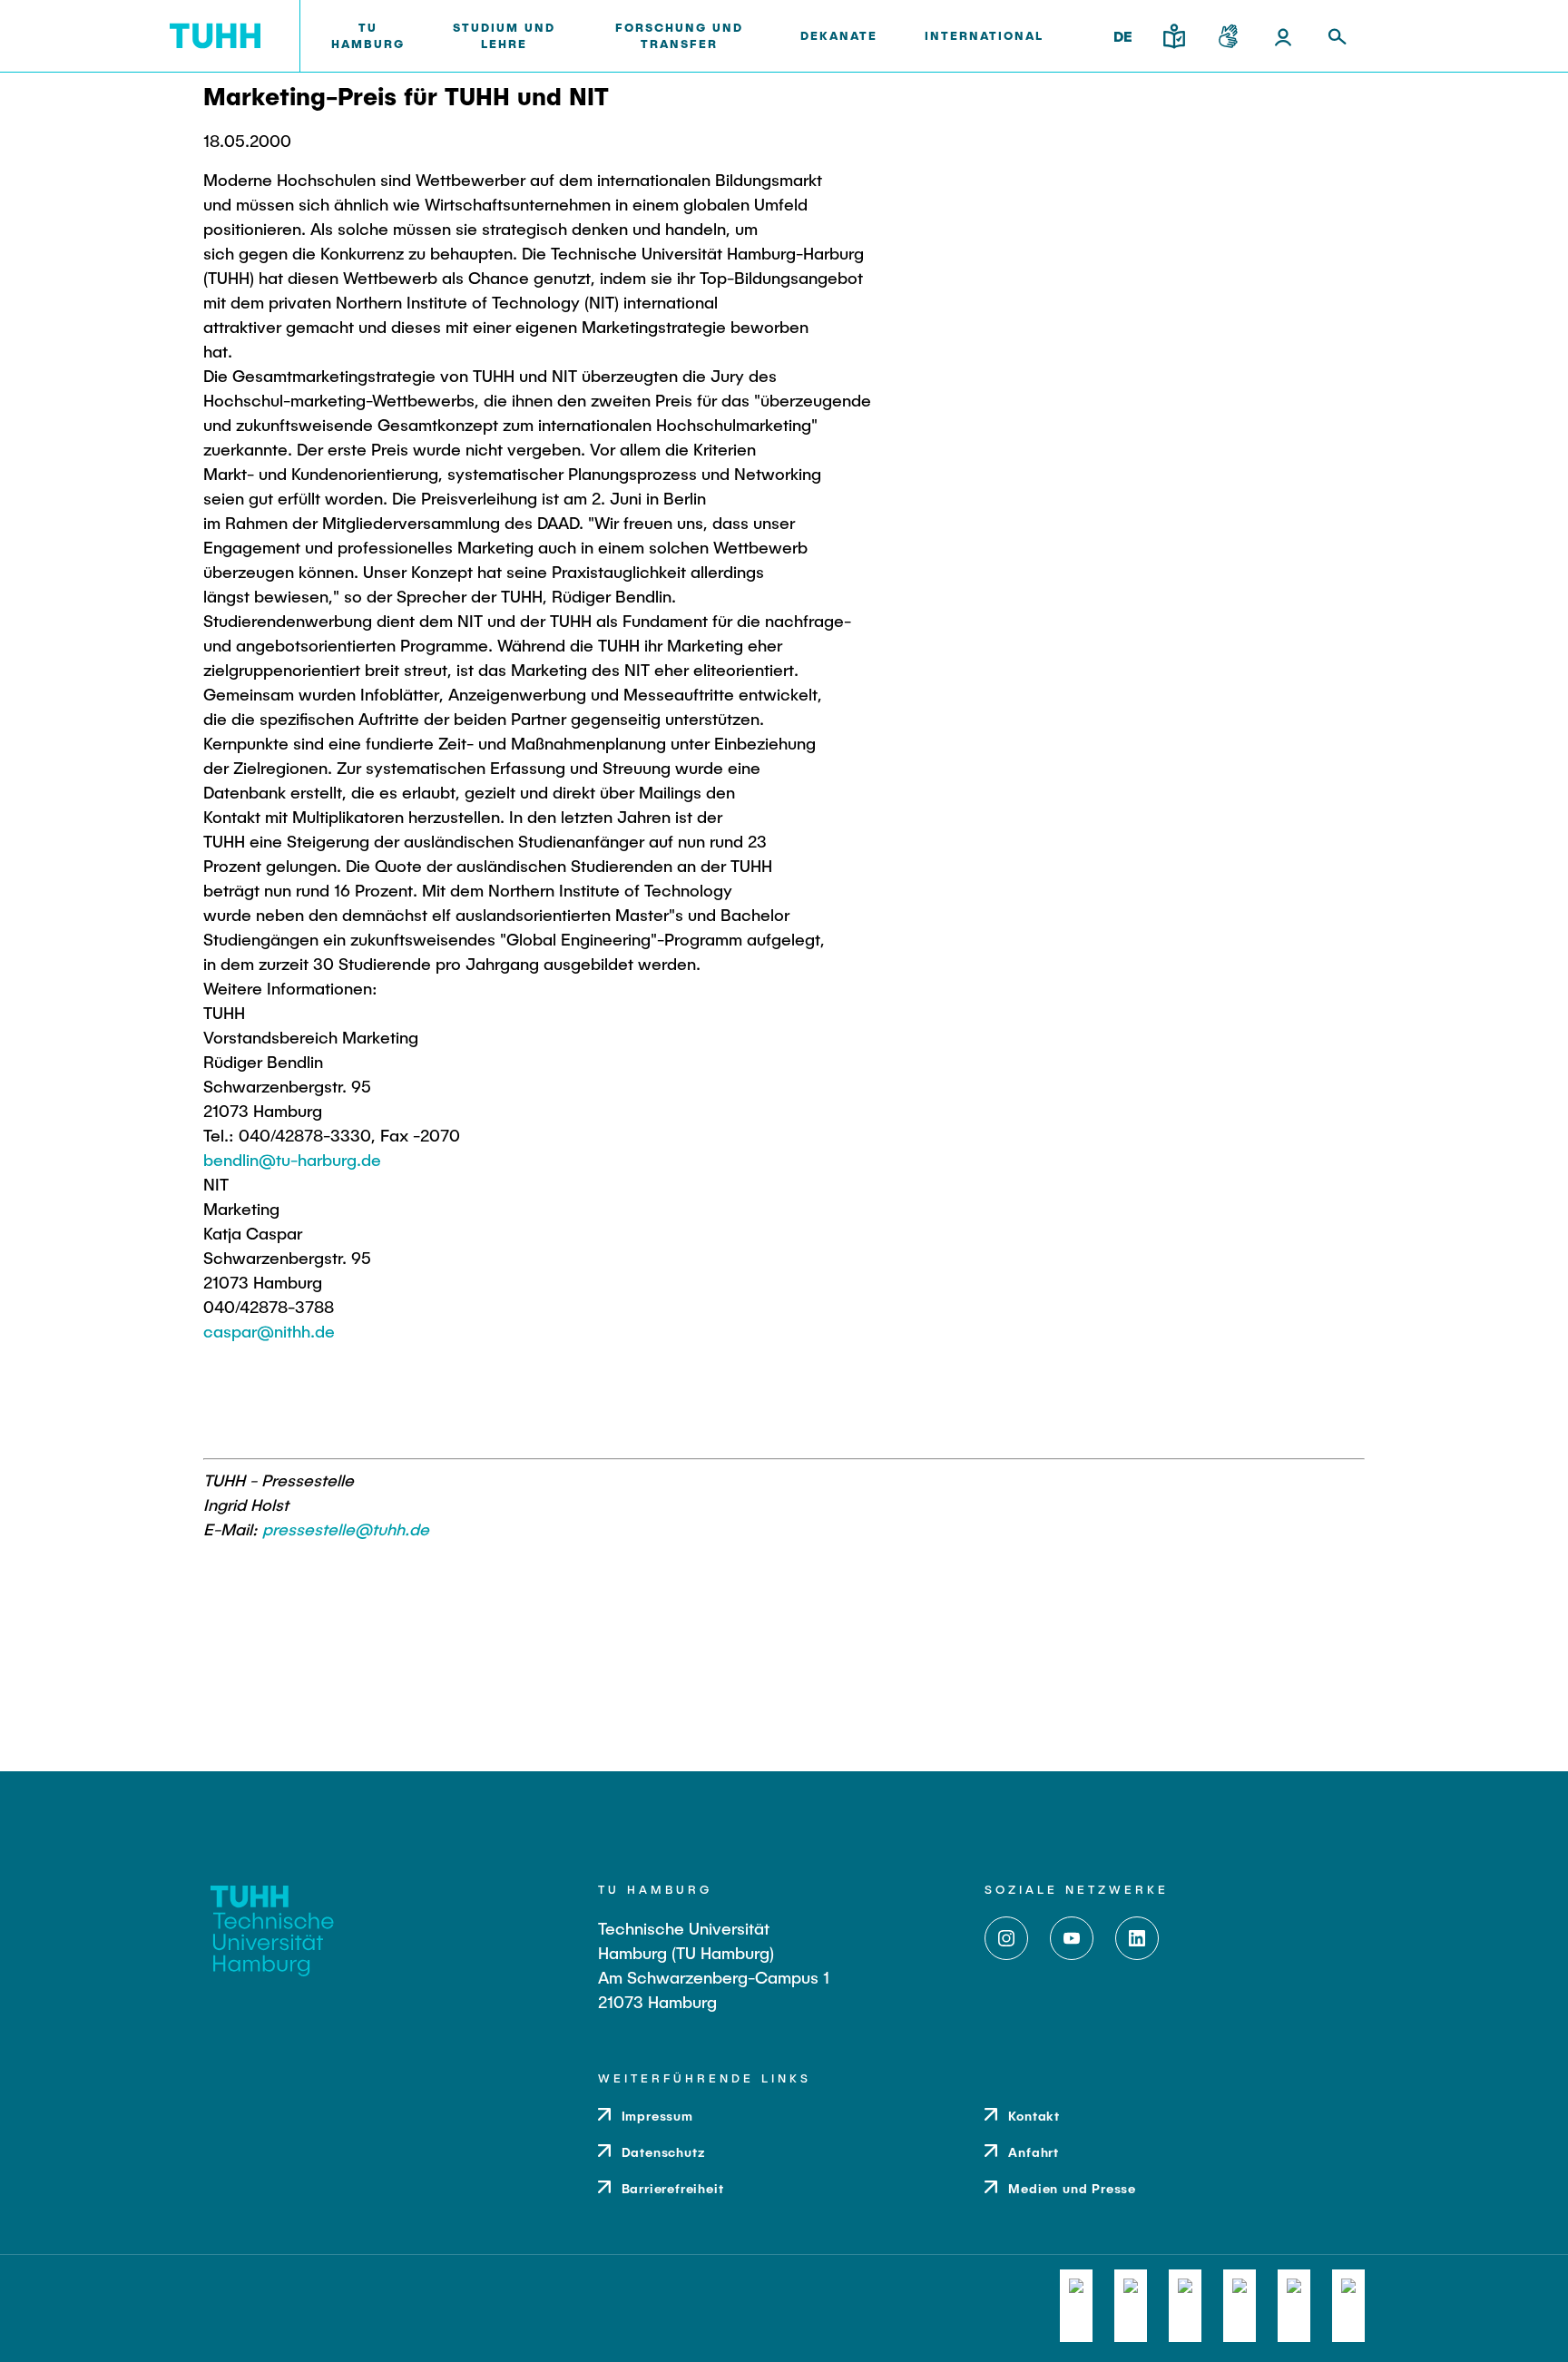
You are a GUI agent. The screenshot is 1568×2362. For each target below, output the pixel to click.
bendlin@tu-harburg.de (292, 1160)
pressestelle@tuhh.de (346, 1529)
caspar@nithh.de (269, 1331)
